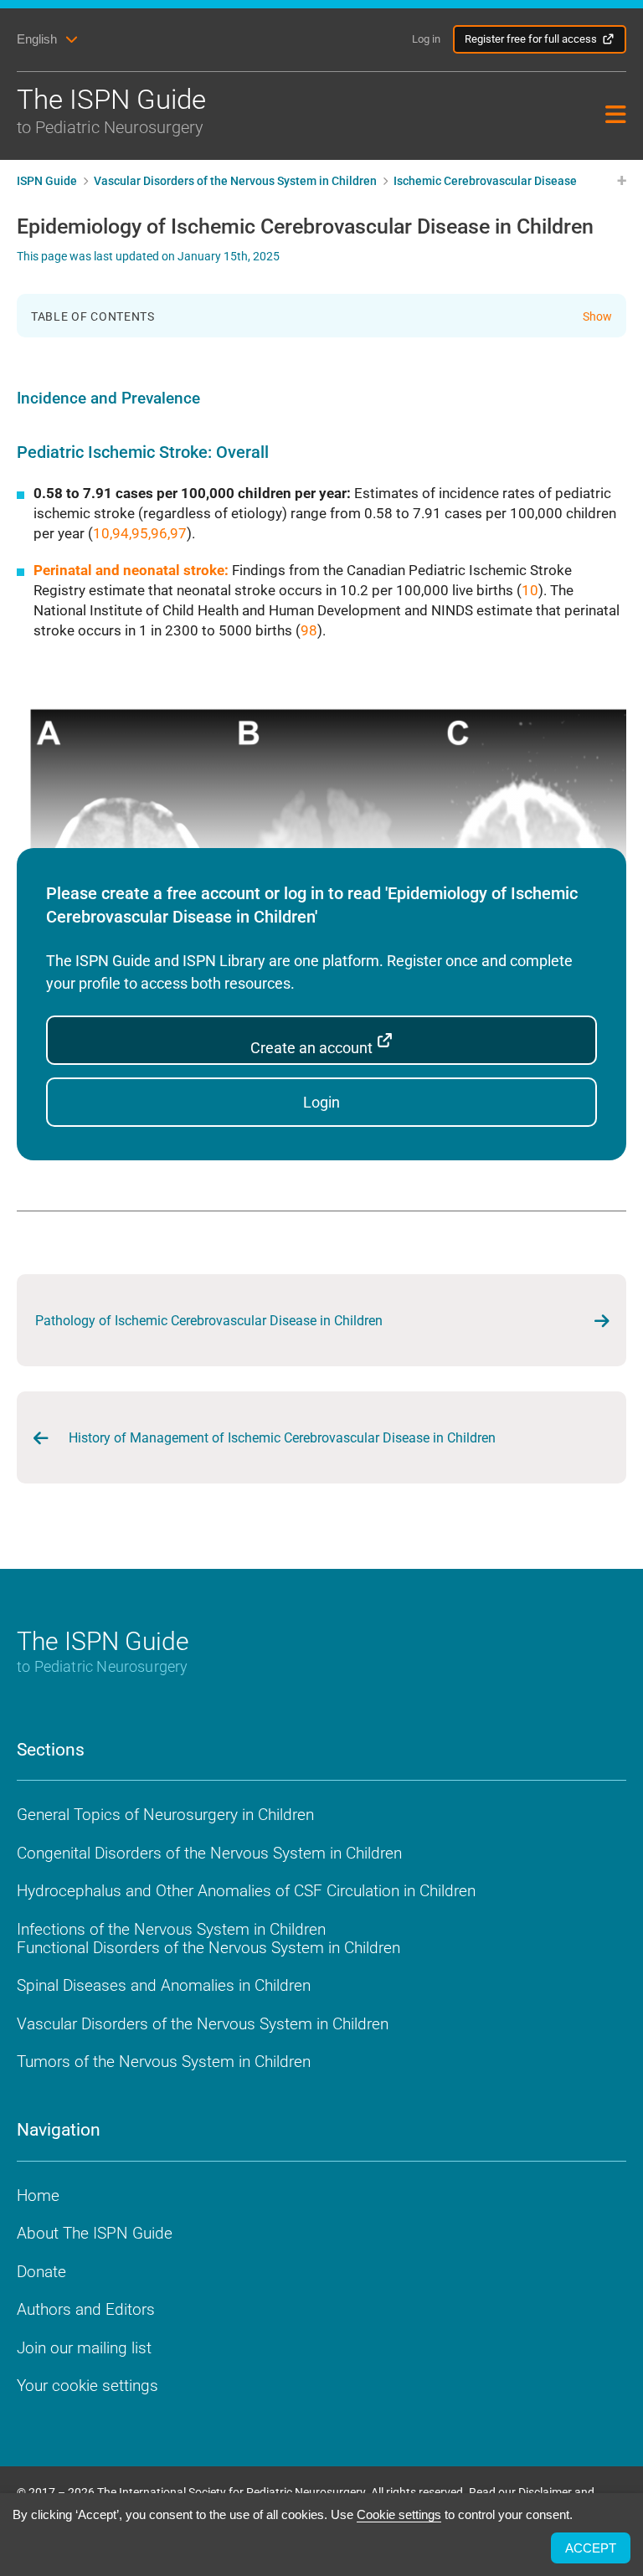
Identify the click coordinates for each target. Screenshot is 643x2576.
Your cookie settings (87, 2386)
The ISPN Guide (111, 110)
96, (160, 533)
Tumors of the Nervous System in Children (164, 2062)
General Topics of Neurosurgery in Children (165, 1815)
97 (178, 533)
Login (321, 1102)
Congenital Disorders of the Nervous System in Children (209, 1853)
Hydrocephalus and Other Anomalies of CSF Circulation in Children (246, 1891)
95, (141, 533)
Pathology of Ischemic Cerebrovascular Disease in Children (209, 1321)
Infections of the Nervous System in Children (171, 1929)
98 (309, 630)
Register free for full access (531, 39)
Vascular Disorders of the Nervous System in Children (203, 2024)
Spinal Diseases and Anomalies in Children (164, 1985)
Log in (426, 39)
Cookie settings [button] (399, 2514)
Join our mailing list (84, 2348)
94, (122, 533)
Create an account (313, 1048)
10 (530, 590)
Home (38, 2196)
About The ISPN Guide (95, 2233)
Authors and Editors (86, 2309)
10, (103, 533)
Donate (41, 2272)
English (37, 39)
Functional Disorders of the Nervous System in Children (208, 1948)
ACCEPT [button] (591, 2548)
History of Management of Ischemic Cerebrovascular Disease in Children (282, 1438)
